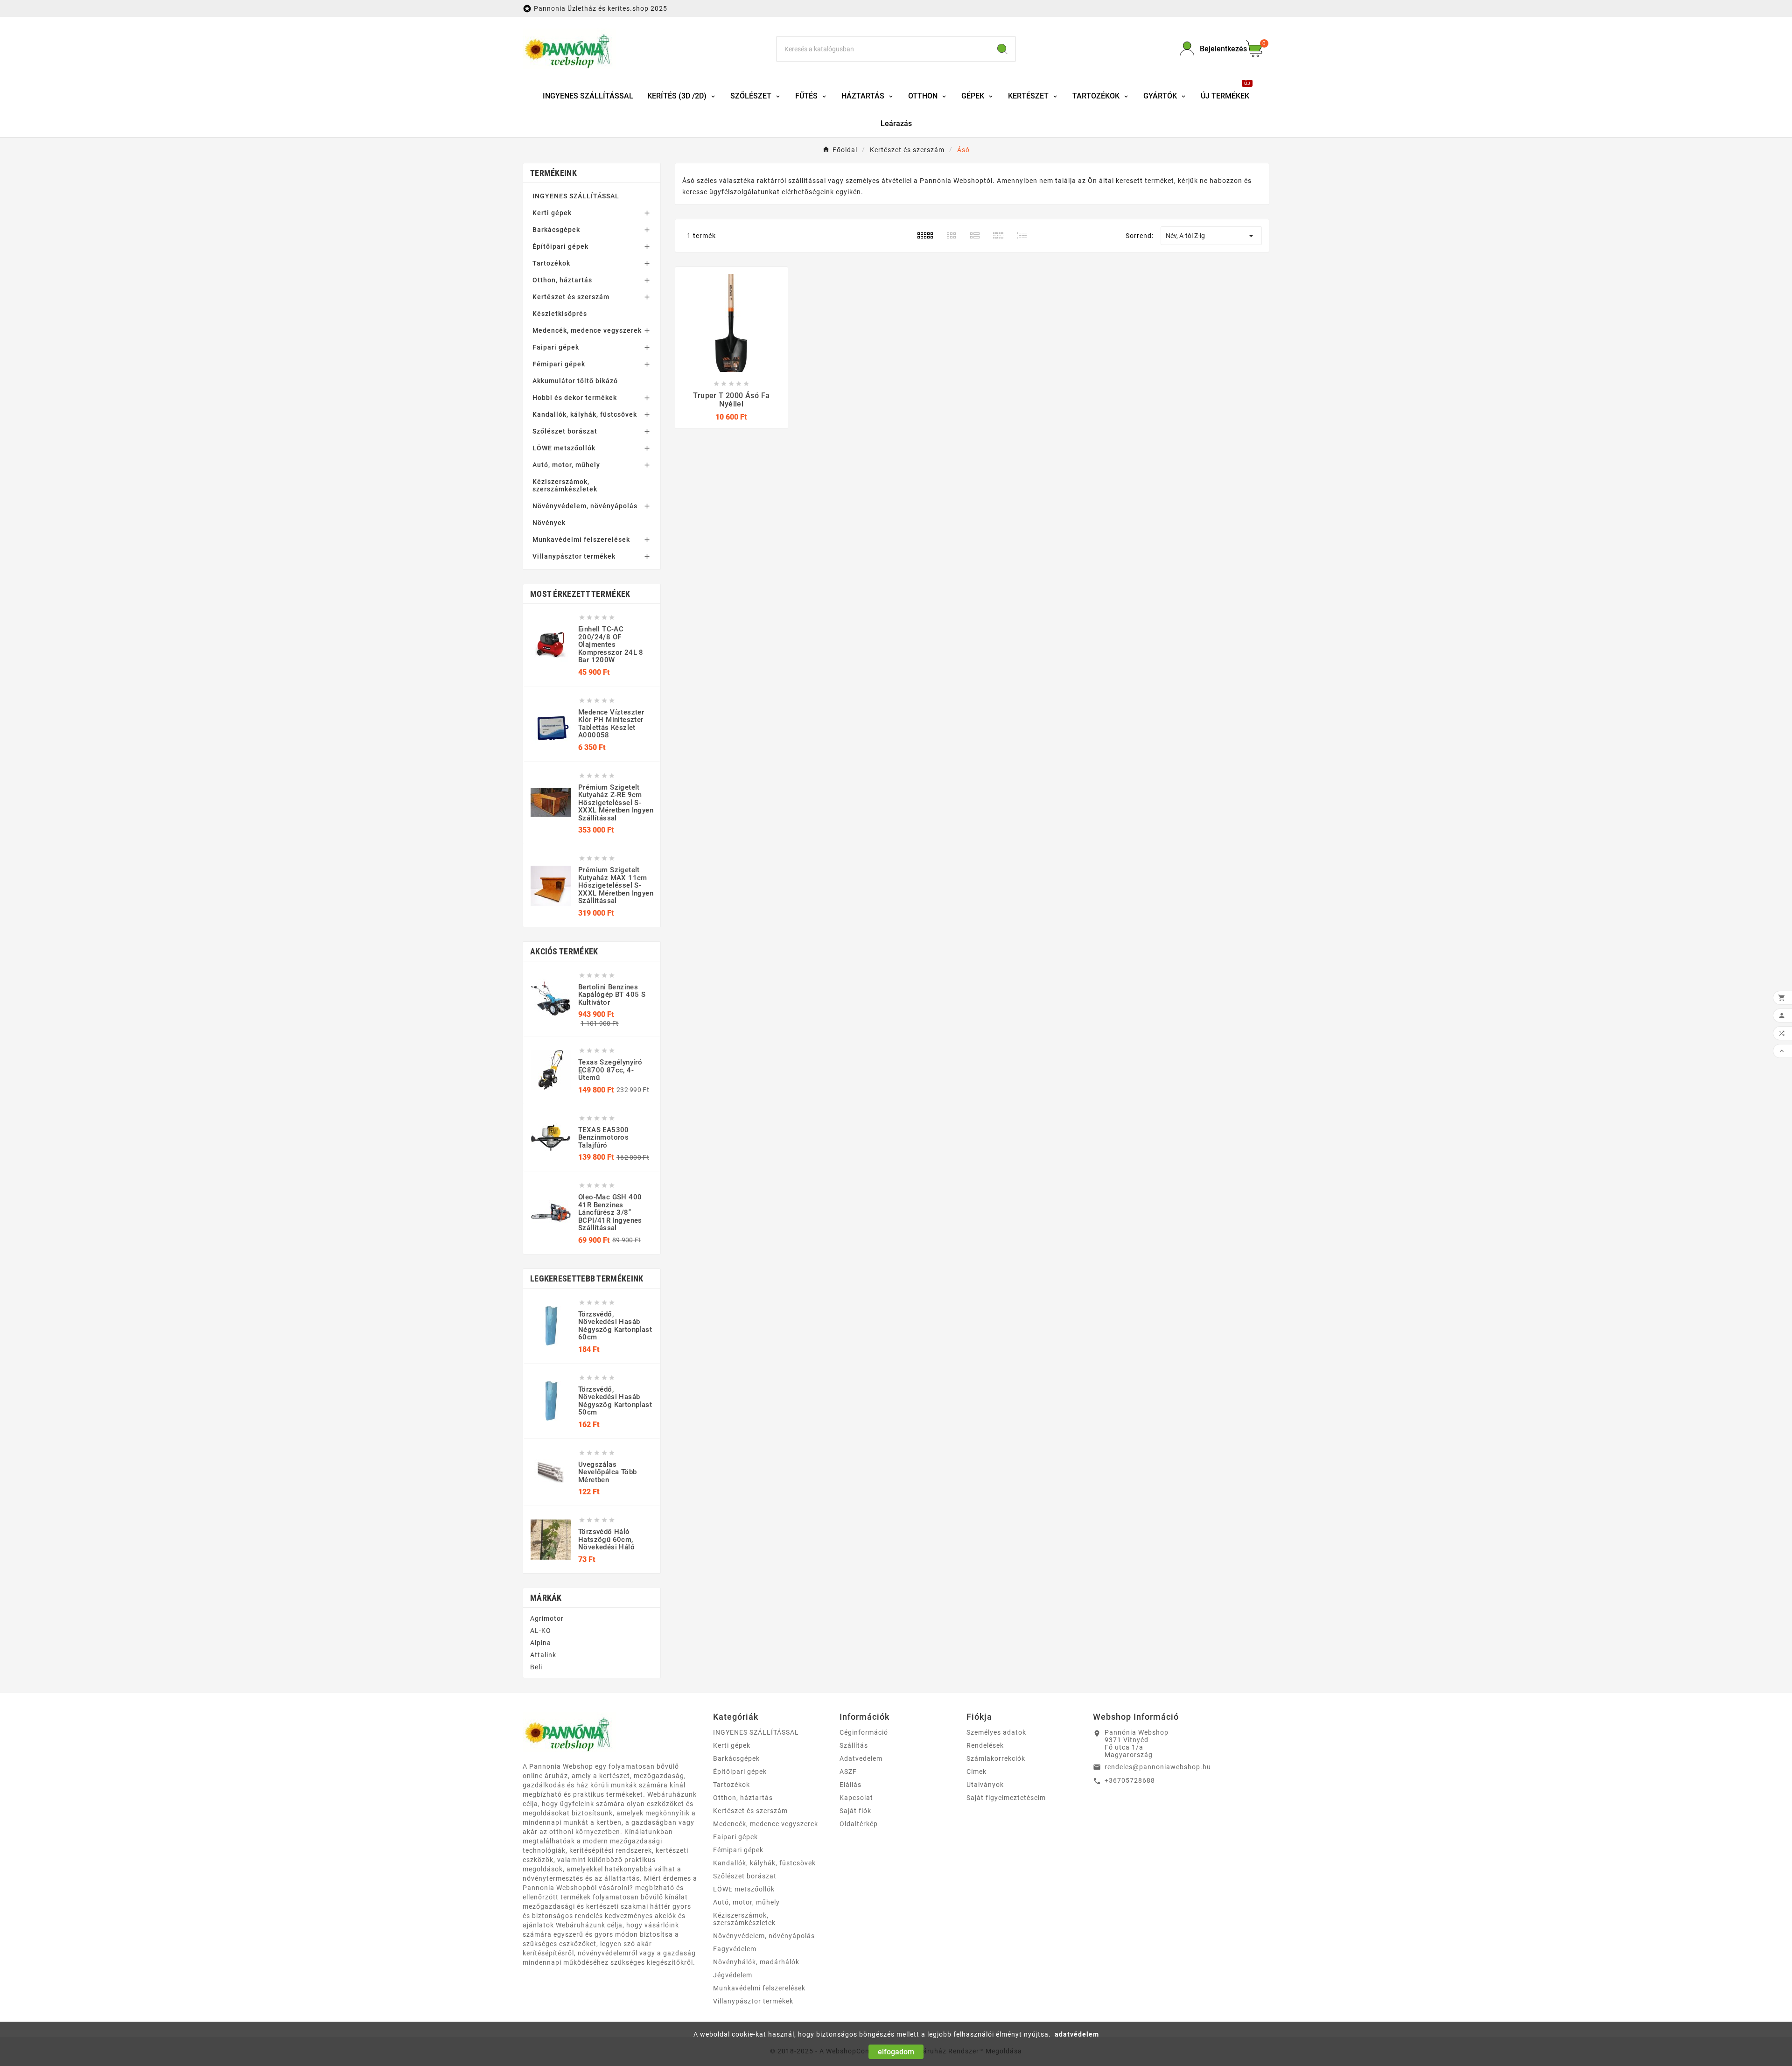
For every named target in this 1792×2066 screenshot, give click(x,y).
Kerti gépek (552, 213)
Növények (549, 523)
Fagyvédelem (735, 1949)
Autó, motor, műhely (566, 465)
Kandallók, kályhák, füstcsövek (585, 414)
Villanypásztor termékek (574, 556)
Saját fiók (855, 1811)
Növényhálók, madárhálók (756, 1962)
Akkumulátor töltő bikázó (575, 381)
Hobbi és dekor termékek (575, 398)
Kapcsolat (856, 1798)
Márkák (546, 1598)
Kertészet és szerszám (571, 297)
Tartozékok (551, 263)
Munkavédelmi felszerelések (581, 539)
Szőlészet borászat (565, 431)
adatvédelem (1077, 2034)
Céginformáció (864, 1732)
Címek (976, 1772)
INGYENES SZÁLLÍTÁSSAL (576, 196)
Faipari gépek (556, 347)
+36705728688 (1130, 1780)
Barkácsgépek (556, 230)
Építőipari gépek (560, 246)
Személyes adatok (996, 1732)
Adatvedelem (861, 1758)
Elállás (850, 1785)
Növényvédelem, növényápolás (585, 506)
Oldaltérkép (859, 1824)
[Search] (1002, 49)
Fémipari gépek (559, 364)
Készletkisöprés (560, 314)
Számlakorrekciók (996, 1758)
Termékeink (553, 173)
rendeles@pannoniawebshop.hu (1158, 1767)
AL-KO (541, 1631)
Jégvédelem (733, 1975)
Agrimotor (547, 1618)
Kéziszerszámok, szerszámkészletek (565, 485)
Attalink (543, 1655)
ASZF (848, 1772)
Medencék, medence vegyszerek (587, 330)
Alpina (541, 1643)
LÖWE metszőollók (564, 448)
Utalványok (985, 1785)
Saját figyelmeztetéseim (1006, 1798)
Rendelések (985, 1745)
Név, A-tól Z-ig (1211, 236)
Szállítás (854, 1745)
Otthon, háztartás (562, 280)
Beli (536, 1667)
